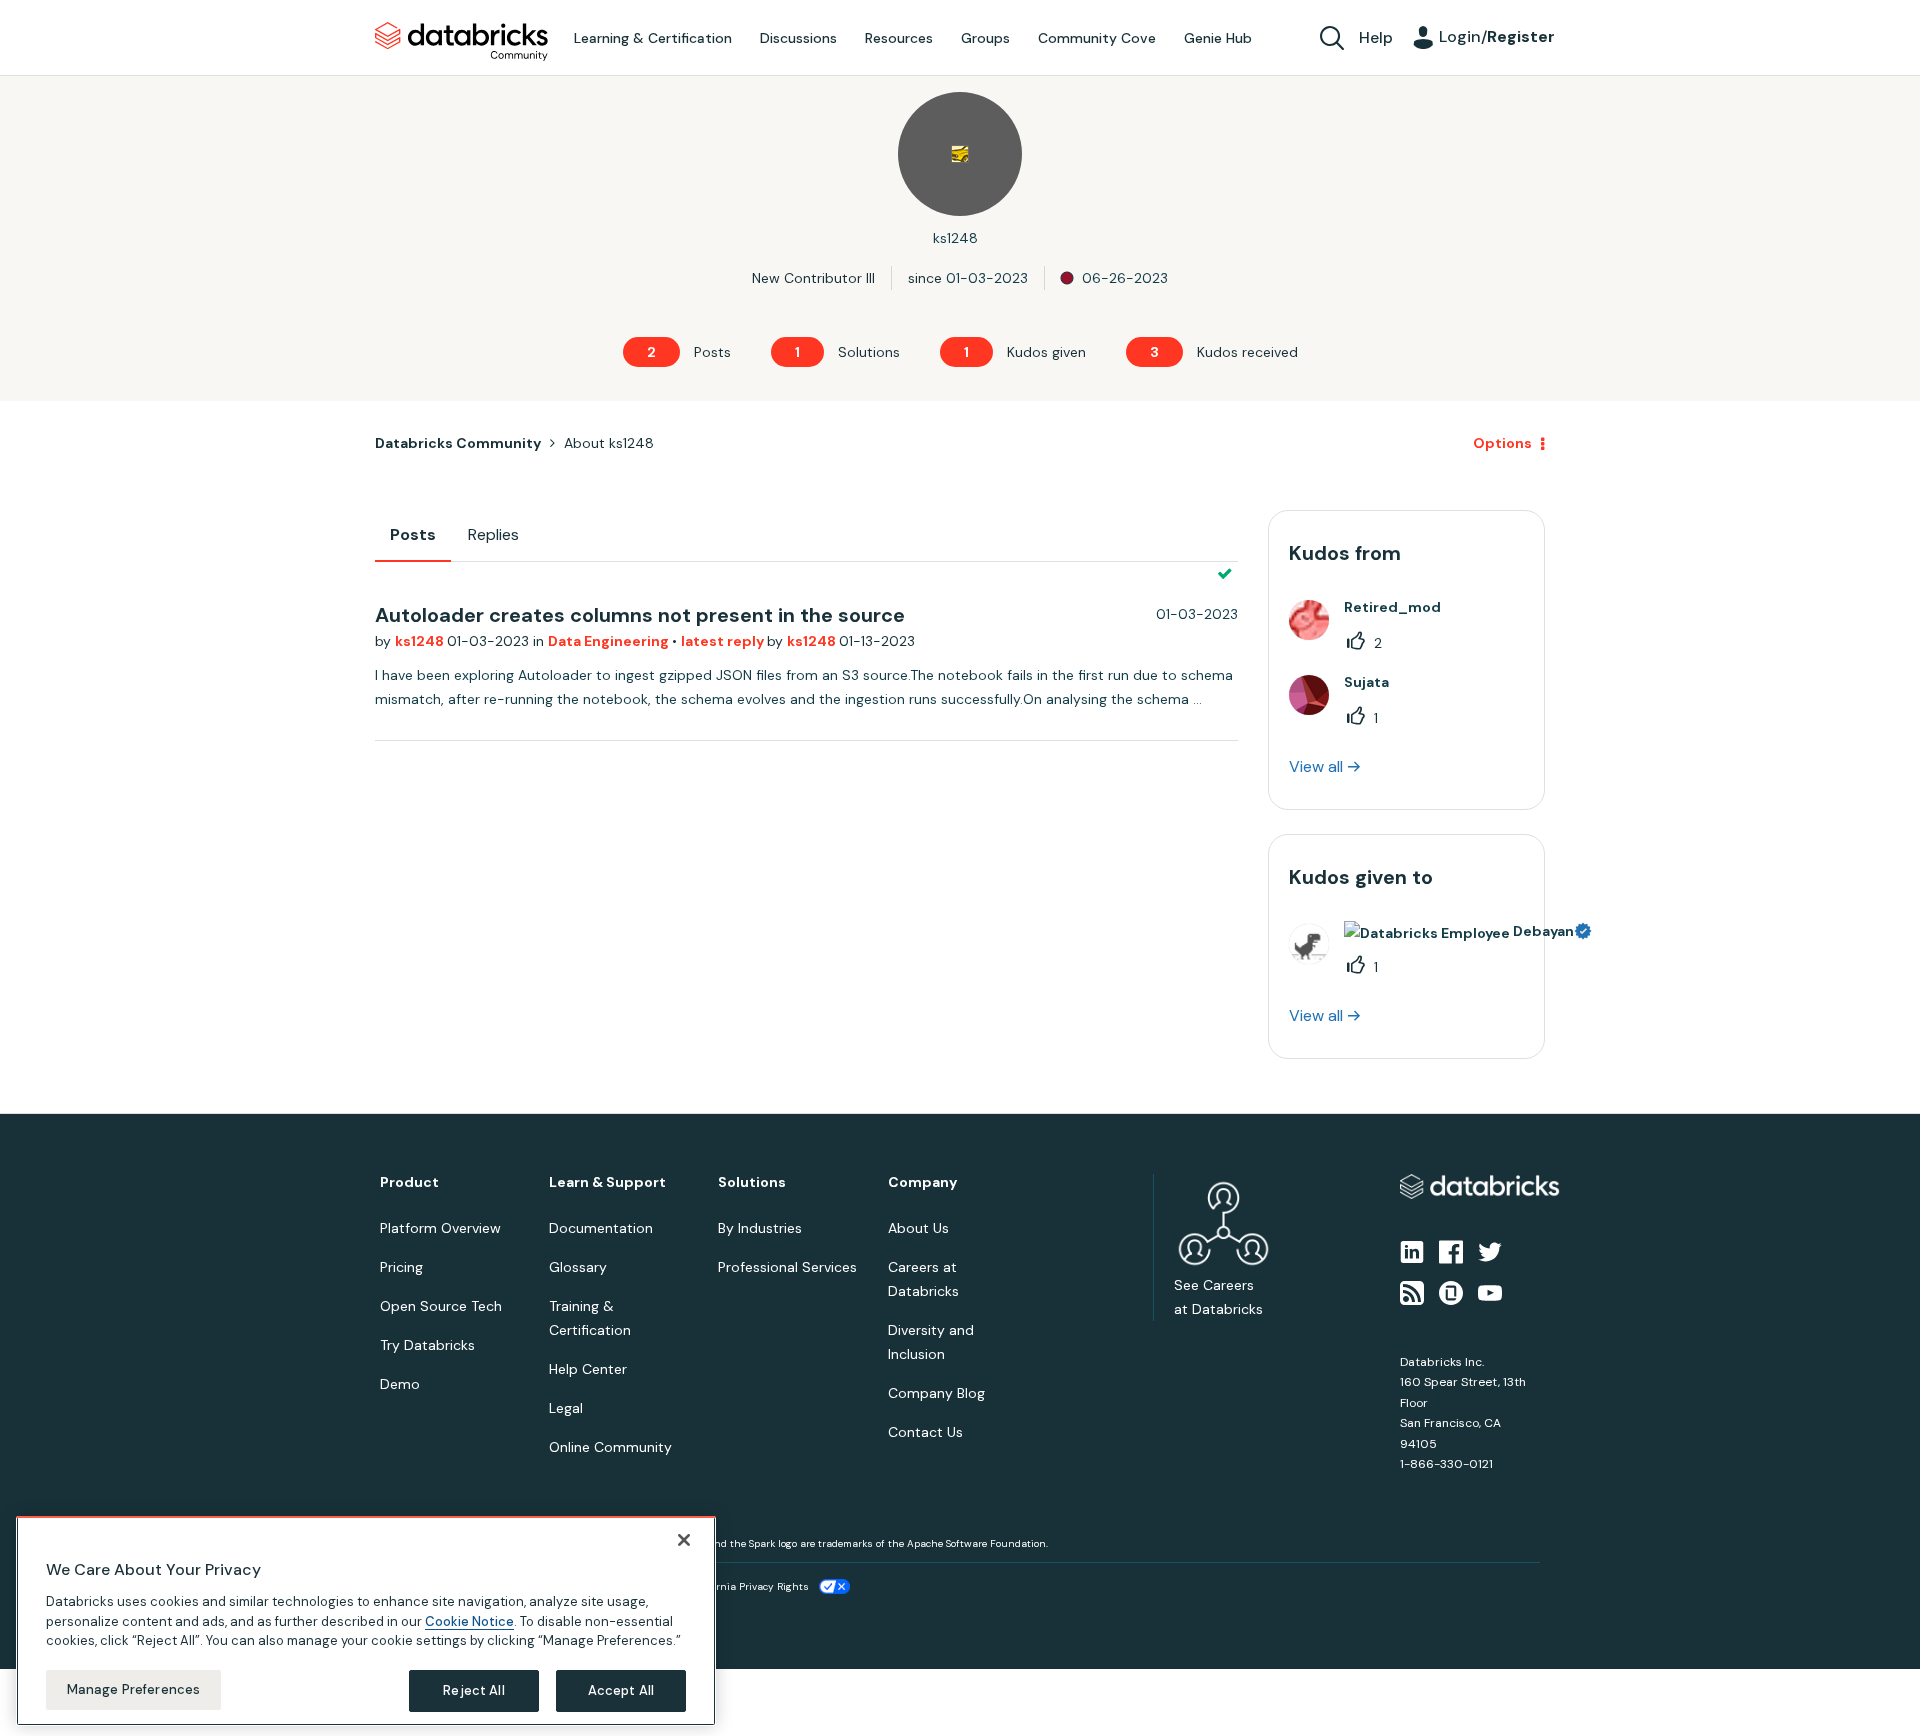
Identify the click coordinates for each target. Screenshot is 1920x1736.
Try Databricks (427, 1345)
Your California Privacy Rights (737, 1586)
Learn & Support (607, 1182)
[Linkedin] (1412, 1251)
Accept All (621, 1690)
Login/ (1497, 36)
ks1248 (421, 641)
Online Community (610, 1447)
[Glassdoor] (1451, 1291)
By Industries (760, 1228)
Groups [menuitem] (985, 38)
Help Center (588, 1369)
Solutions (752, 1182)
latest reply (724, 641)
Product (409, 1182)
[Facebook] (1451, 1251)
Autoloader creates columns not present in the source (640, 615)
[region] (366, 1621)
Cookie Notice (469, 1620)
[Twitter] (1490, 1251)
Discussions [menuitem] (798, 38)
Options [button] (1502, 443)
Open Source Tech (441, 1306)
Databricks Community (461, 42)
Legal (566, 1408)
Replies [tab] (493, 534)
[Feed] (1412, 1291)
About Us (918, 1228)
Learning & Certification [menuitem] (653, 38)
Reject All (473, 1690)
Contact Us (925, 1432)
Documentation (601, 1228)
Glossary (578, 1267)
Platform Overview (440, 1228)
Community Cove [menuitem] (1097, 38)
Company (922, 1182)
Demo (400, 1384)
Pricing (401, 1267)
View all (1316, 766)
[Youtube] (1490, 1291)
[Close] (684, 1540)
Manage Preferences (133, 1689)
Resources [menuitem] (899, 38)
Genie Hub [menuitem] (1218, 38)
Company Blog (936, 1393)
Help (1376, 37)
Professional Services (787, 1267)
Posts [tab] (413, 534)
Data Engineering (610, 641)
